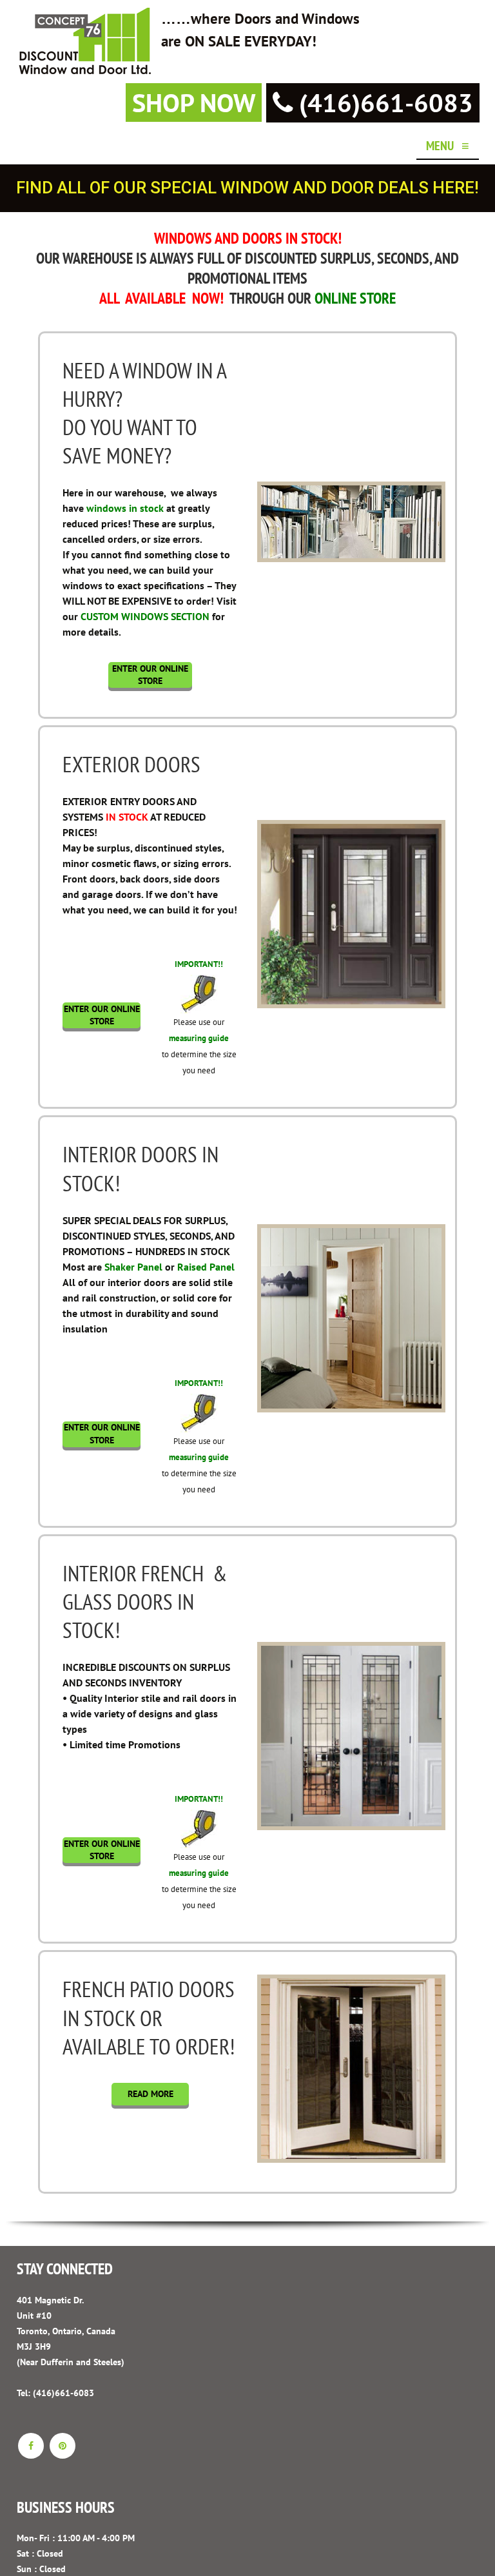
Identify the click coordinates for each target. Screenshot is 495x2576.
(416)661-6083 (383, 102)
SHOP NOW (194, 102)
